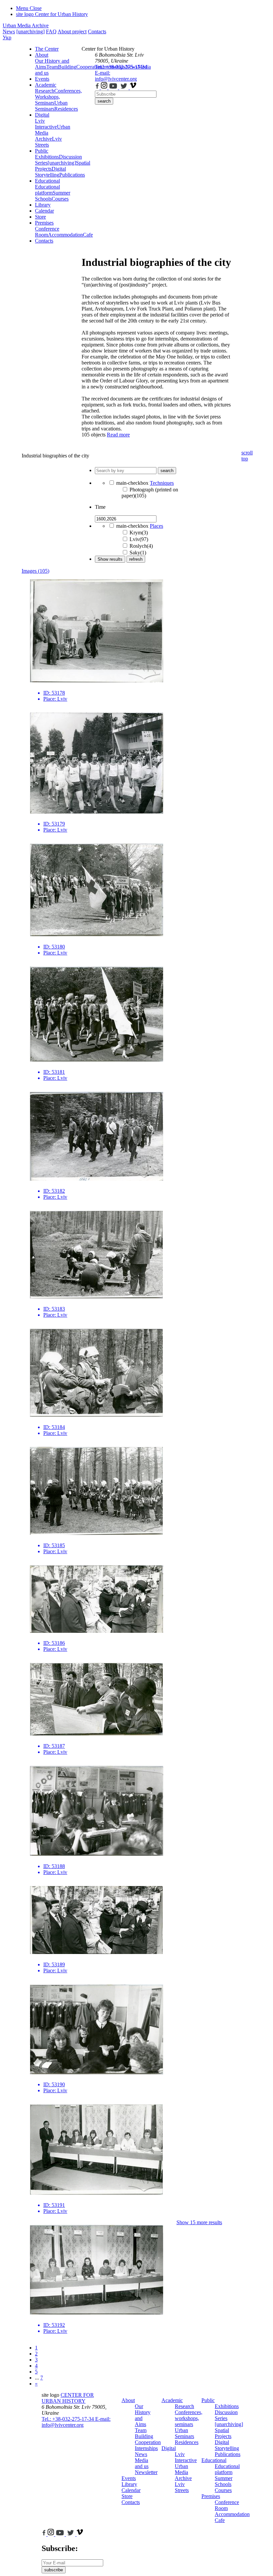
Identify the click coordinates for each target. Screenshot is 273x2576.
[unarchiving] (30, 31)
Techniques (162, 483)
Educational (47, 181)
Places (156, 526)
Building (67, 67)
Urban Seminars (51, 106)
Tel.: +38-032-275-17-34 (121, 67)
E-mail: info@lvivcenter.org (116, 76)
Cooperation (148, 2442)
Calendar (44, 211)
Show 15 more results (199, 2222)
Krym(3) (139, 533)
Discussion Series (226, 2415)
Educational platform (47, 190)
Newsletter (146, 2472)
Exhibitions (47, 157)
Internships (146, 2448)
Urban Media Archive (26, 25)
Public (42, 151)
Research (45, 91)
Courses (60, 199)
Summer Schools (224, 2481)
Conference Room (47, 232)
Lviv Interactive (46, 124)
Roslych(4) (141, 546)
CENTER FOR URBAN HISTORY (68, 2398)
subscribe (54, 2570)
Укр (7, 37)
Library (43, 205)
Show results (110, 559)
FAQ (51, 31)
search (104, 101)
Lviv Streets (48, 142)
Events (42, 79)
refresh (136, 559)
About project (72, 31)
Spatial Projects (223, 2433)
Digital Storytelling (50, 172)
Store (40, 217)
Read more (118, 435)
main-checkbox (132, 483)
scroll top (247, 456)
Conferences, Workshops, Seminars (58, 97)
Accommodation (65, 235)
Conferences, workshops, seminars (189, 2418)
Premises (44, 223)
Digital (42, 115)
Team (52, 67)
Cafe (220, 2520)
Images (35, 571)
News (9, 31)
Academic (46, 85)
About (42, 55)
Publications (72, 175)
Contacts (97, 31)
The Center (47, 49)
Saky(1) (138, 553)
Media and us (142, 2463)
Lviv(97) (139, 539)
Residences (66, 109)
